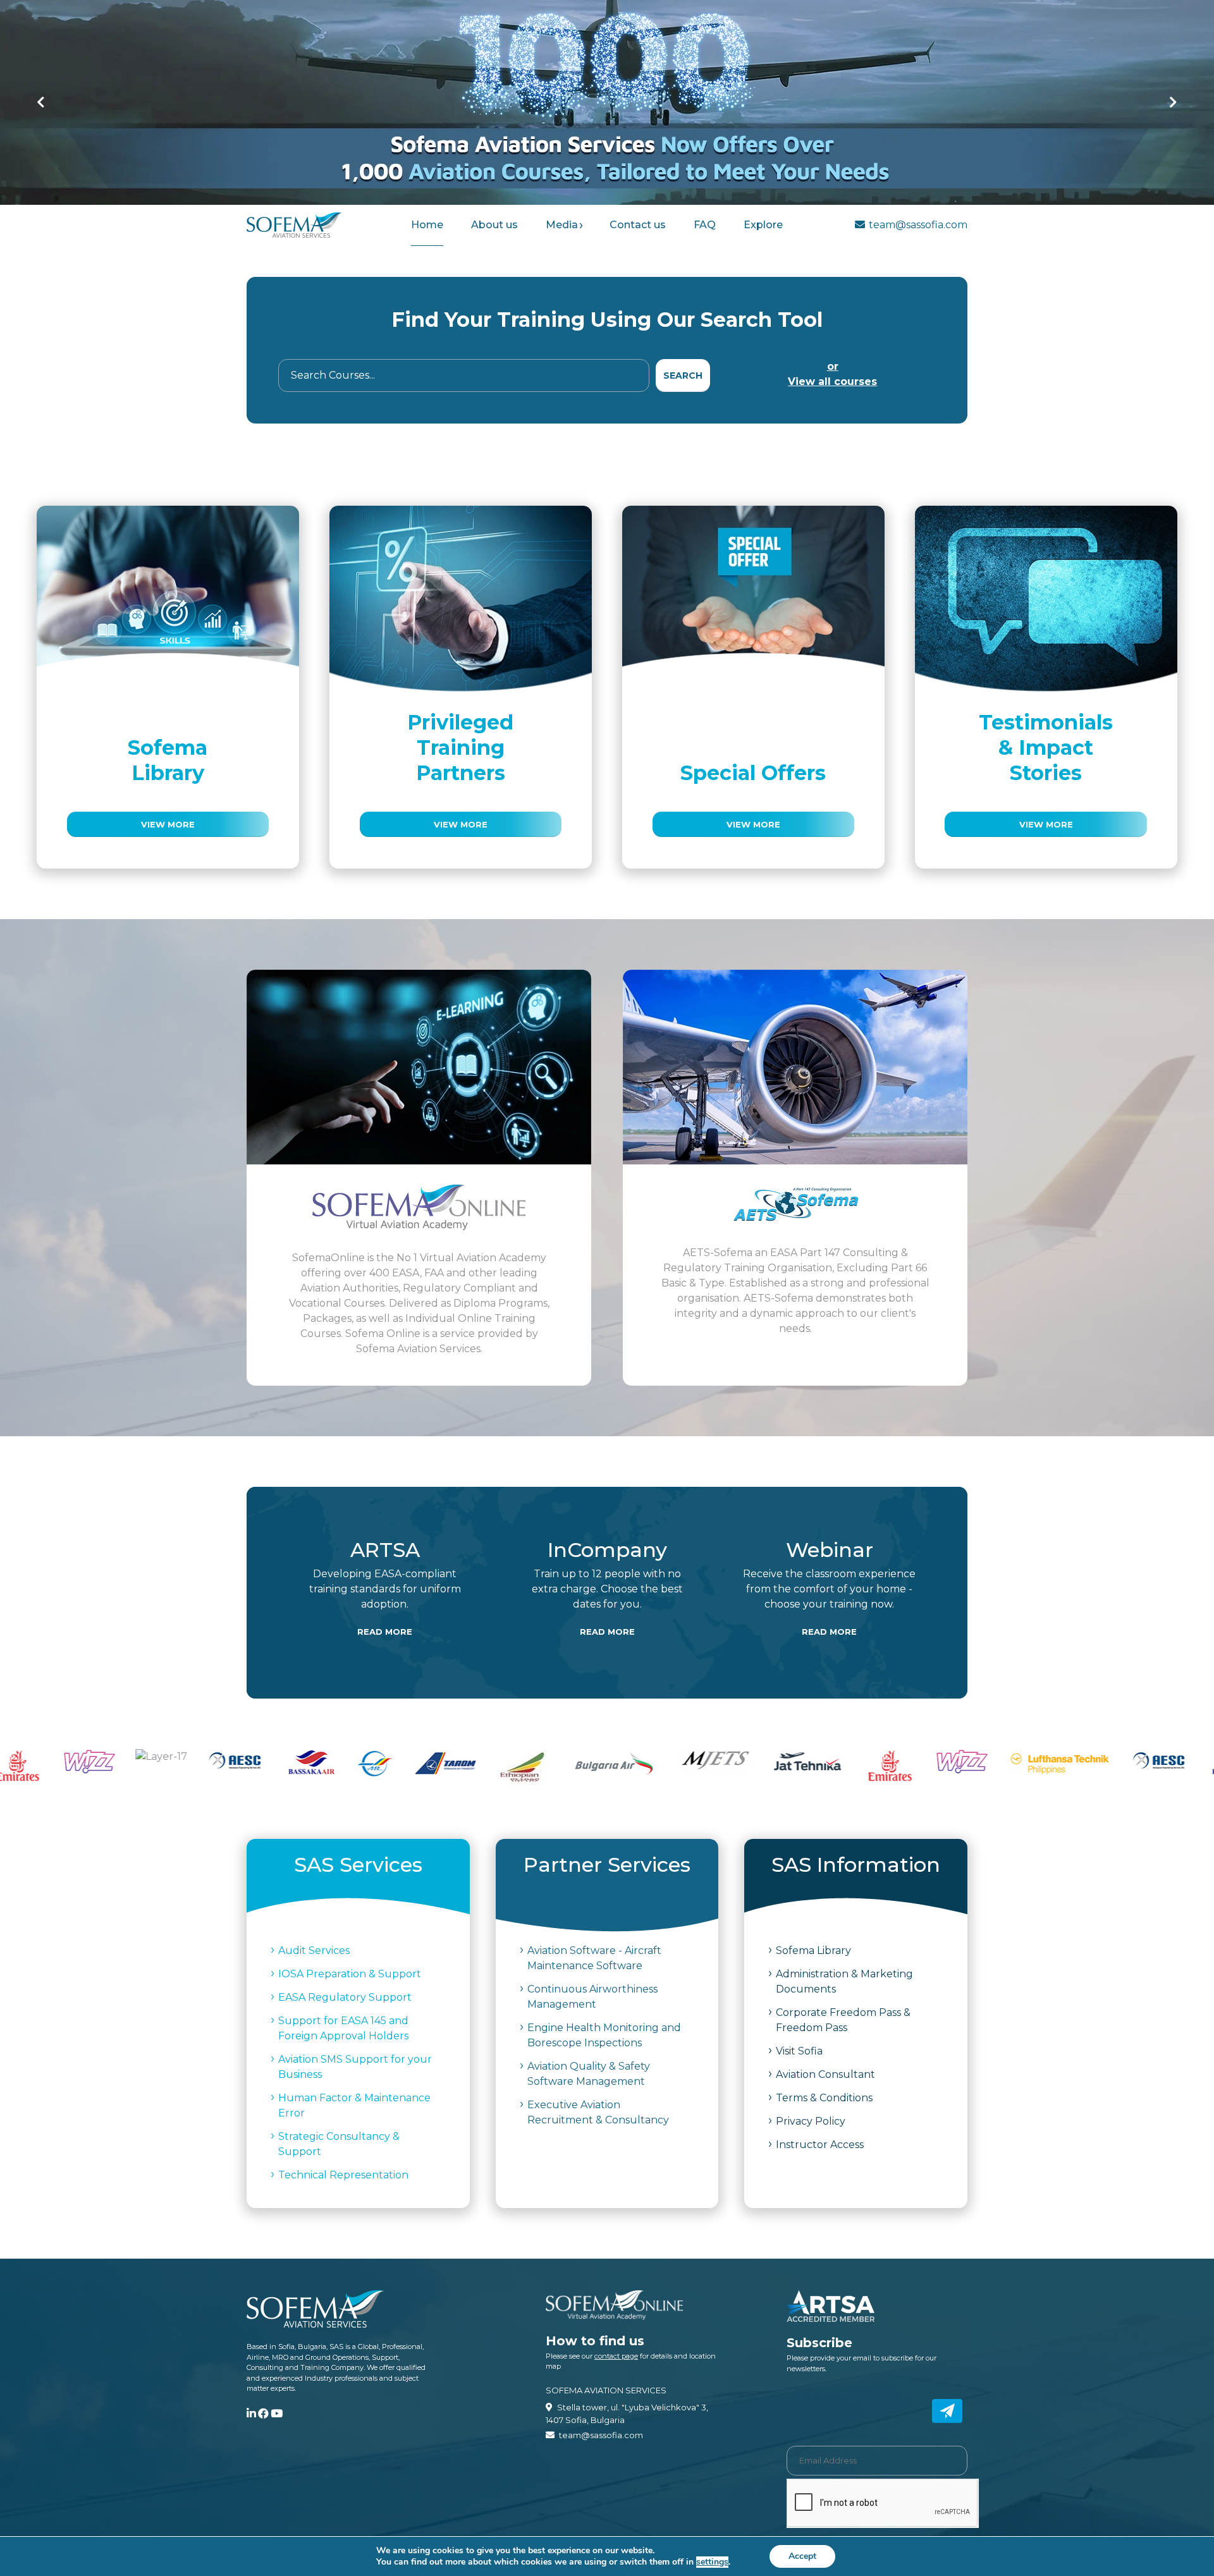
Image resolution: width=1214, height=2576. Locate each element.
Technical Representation (343, 2175)
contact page (616, 2356)
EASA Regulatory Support (345, 1997)
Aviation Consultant (825, 2074)
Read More (385, 1632)
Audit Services (314, 1950)
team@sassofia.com (918, 225)
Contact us (638, 225)
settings (712, 2562)
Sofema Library (813, 1950)
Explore (763, 225)
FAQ (705, 225)
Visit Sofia (799, 2051)
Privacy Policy (811, 2121)
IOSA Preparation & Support (350, 1974)
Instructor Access (820, 2145)
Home (427, 225)
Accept (802, 2556)
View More (168, 824)
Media (562, 225)
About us (494, 225)
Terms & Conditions (824, 2098)
